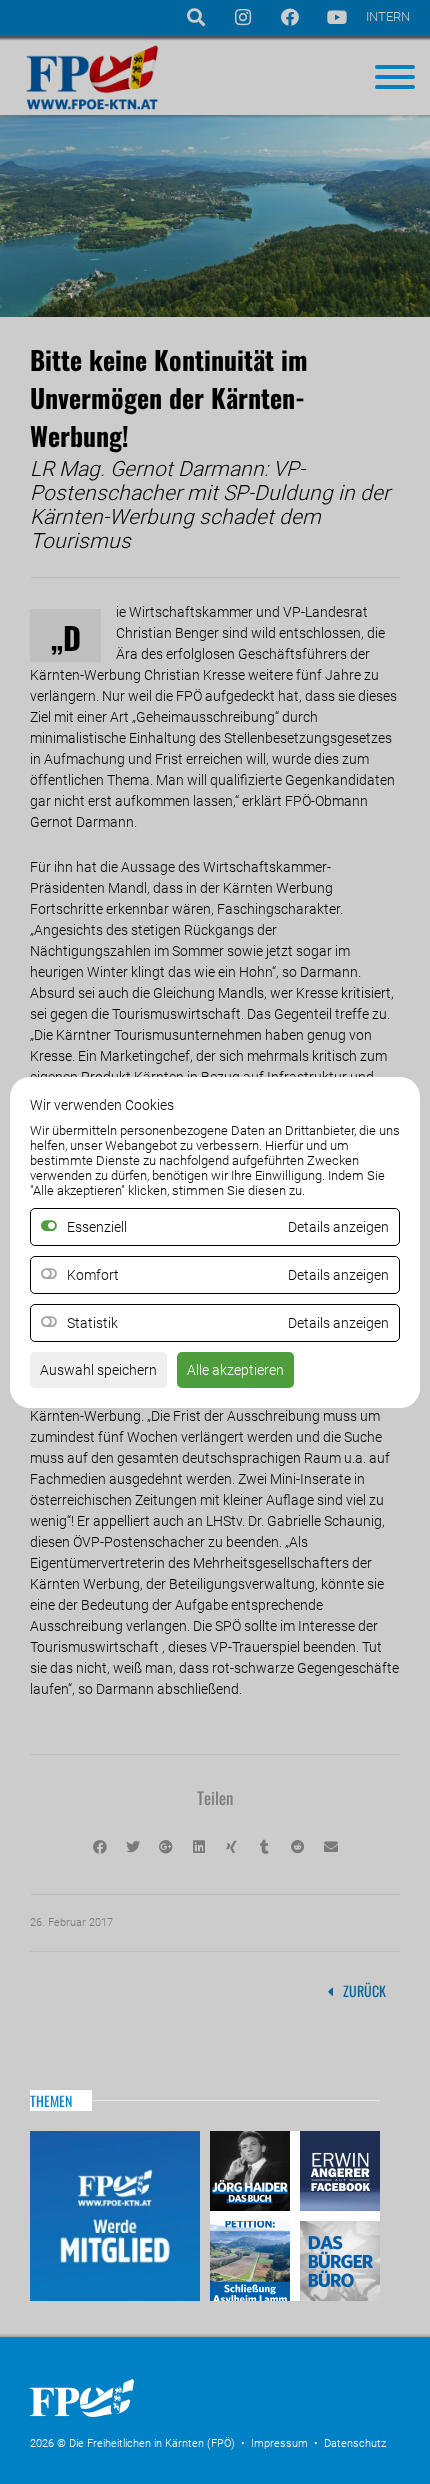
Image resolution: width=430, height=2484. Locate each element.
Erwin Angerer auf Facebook (337, 2173)
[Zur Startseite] (180, 2423)
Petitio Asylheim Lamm (252, 2258)
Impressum (279, 2443)
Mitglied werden (115, 2216)
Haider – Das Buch (252, 2173)
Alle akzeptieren (235, 1370)
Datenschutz (355, 2443)
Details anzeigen (338, 1275)
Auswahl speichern (98, 1370)
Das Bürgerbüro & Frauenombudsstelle (337, 2258)
